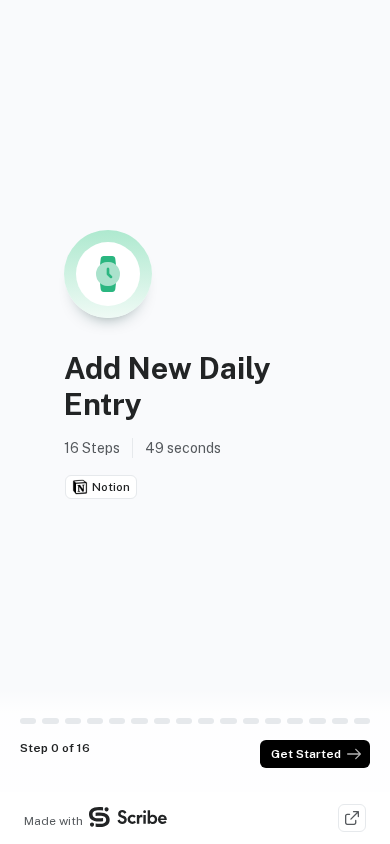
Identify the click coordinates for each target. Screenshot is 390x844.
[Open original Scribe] (352, 818)
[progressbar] (28, 721)
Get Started (306, 754)
